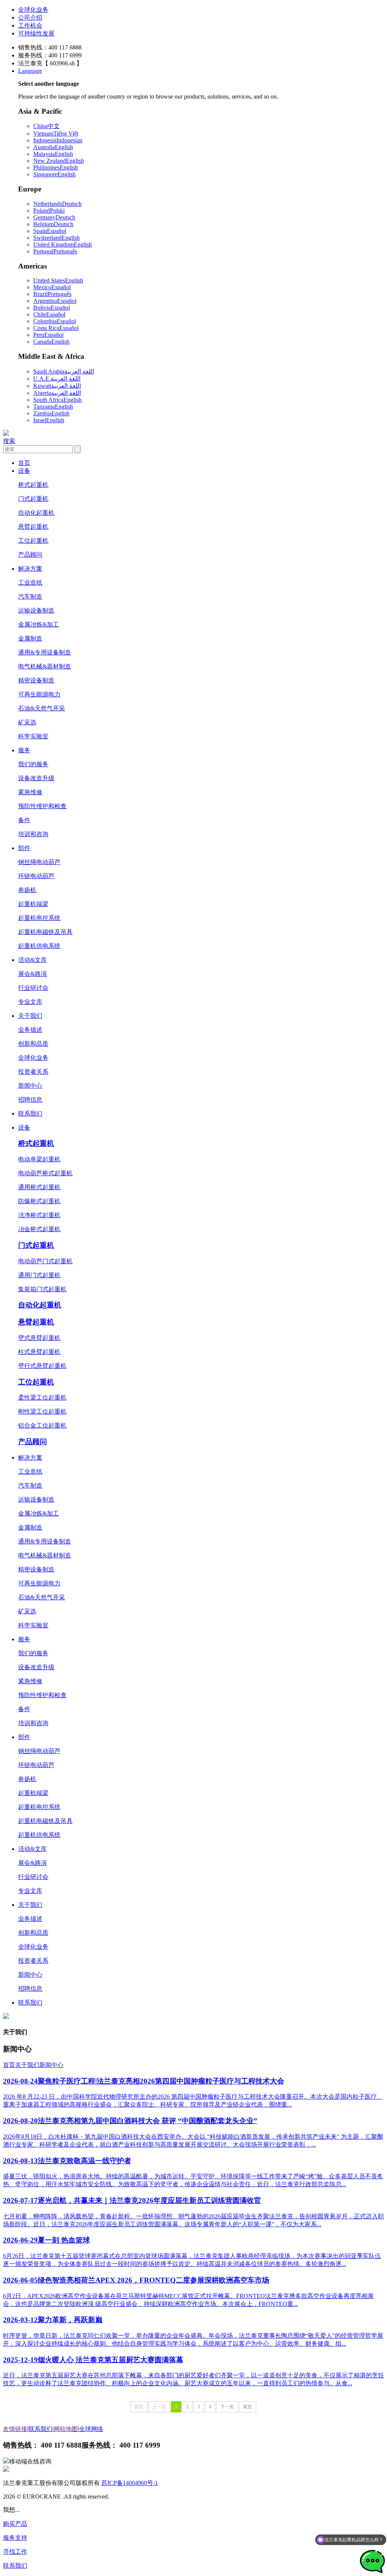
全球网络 (91, 2429)
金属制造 (30, 638)
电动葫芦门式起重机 (45, 1261)
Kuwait (57, 386)
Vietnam (56, 134)
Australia (53, 147)
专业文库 (30, 1002)
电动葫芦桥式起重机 (45, 1173)
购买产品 (15, 2524)
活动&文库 (33, 960)
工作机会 (30, 25)
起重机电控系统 (39, 918)
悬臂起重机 (33, 527)
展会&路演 (33, 974)
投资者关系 (33, 1072)
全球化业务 (33, 10)
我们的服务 (33, 764)
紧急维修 (30, 792)
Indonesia (58, 140)
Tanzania (53, 407)
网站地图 (66, 2429)
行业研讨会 (33, 988)
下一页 (227, 2407)
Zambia (51, 413)
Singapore (54, 174)
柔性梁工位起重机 (42, 1398)
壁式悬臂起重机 (39, 1338)
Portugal (55, 251)
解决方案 (30, 569)
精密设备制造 (36, 680)
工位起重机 (33, 541)
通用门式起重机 (39, 1275)
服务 (24, 750)
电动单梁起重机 (39, 1159)
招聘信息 (30, 1100)
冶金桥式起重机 (39, 1229)
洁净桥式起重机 (39, 1215)
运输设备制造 (36, 610)
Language (30, 71)
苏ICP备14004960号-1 (130, 2483)
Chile (49, 314)
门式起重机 (33, 499)
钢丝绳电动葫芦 (39, 862)
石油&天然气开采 (42, 708)
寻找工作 (15, 2552)
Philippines (56, 167)
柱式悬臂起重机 (39, 1352)
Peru (48, 335)
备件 (24, 820)
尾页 (248, 2407)
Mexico (52, 287)
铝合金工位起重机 (42, 1425)
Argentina (55, 301)
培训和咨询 (33, 834)
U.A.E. (57, 379)
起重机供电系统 (39, 946)
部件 (24, 848)
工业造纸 (30, 583)
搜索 (9, 441)
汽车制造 (30, 597)
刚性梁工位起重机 (42, 1411)
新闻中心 (30, 1086)
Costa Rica (56, 328)
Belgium (53, 224)
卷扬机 (27, 890)
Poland (49, 211)
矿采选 (27, 722)
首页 (24, 463)
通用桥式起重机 (39, 1187)
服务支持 (15, 2538)
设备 (24, 471)
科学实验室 (33, 736)
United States (58, 280)
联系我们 (30, 1114)
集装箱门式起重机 (42, 1289)
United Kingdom (63, 245)
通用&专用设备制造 (45, 652)
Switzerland (57, 238)
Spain (50, 231)
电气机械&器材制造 (45, 666)
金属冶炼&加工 (39, 624)
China (46, 126)
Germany (54, 217)
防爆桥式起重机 (39, 1201)
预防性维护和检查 (42, 806)
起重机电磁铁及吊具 (45, 932)
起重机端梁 (33, 904)
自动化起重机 (36, 513)
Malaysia (53, 154)
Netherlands (57, 204)
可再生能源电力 (39, 694)
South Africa (57, 400)
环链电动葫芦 (36, 876)
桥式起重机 (33, 485)
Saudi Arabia (64, 371)
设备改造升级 (36, 778)
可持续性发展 (36, 33)
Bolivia (52, 308)
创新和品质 (33, 1044)
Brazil (52, 294)
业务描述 (30, 1030)
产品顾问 (30, 555)
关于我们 (30, 1016)
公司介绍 (30, 18)
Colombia (55, 321)
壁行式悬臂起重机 (42, 1366)
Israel (49, 420)
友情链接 (15, 2429)
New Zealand (59, 161)
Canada (51, 342)
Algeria (57, 393)
